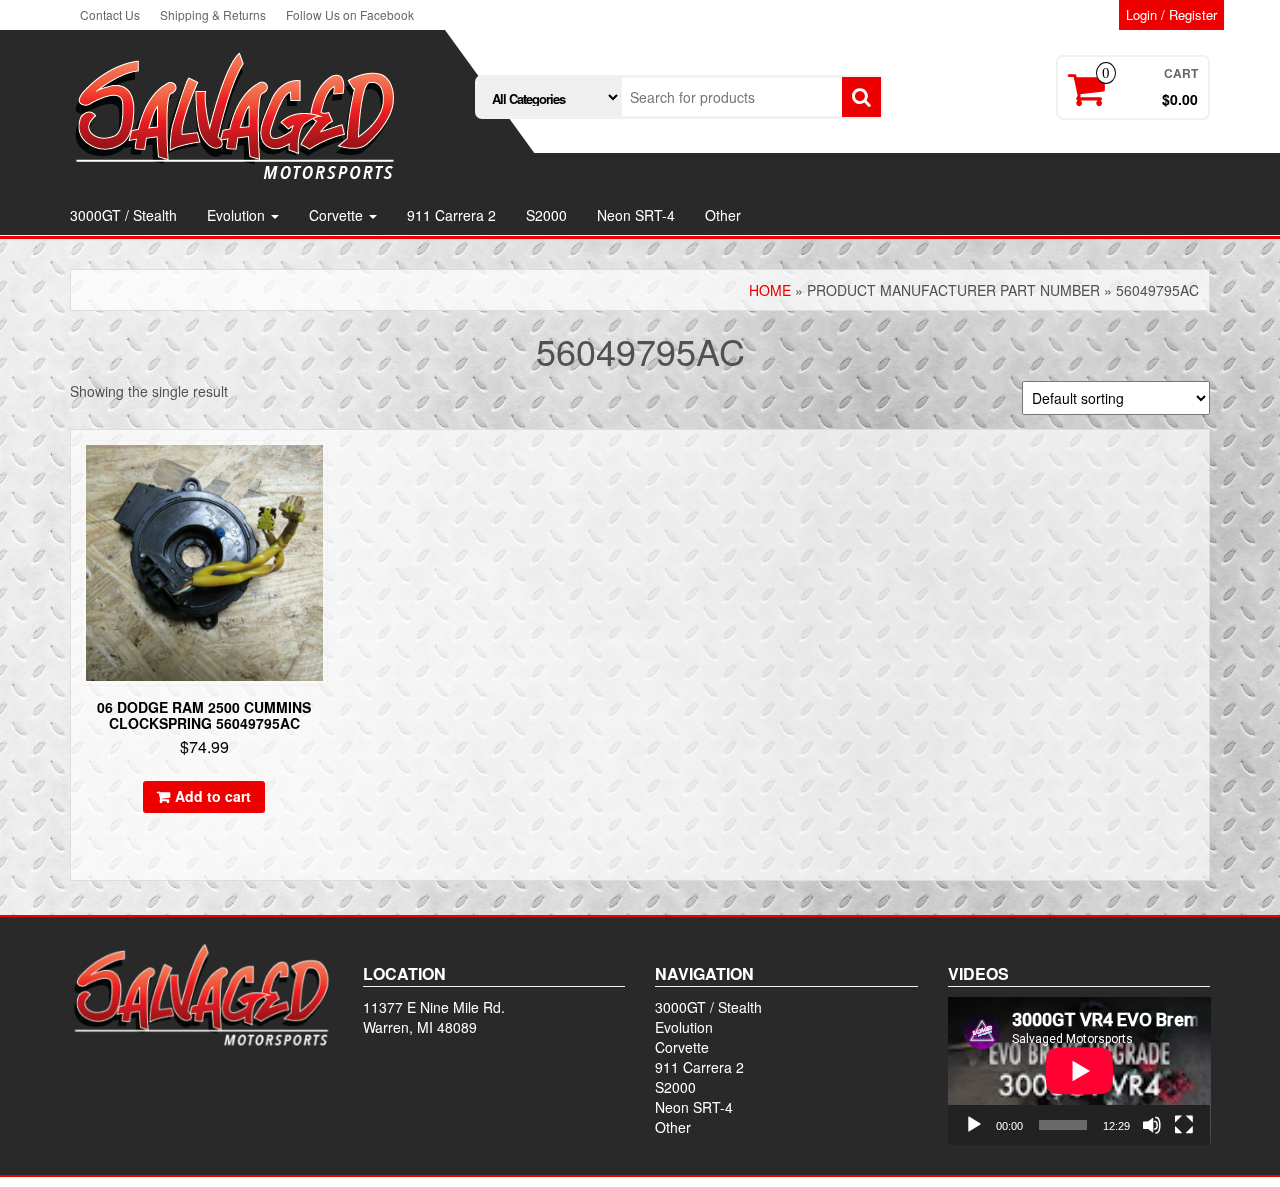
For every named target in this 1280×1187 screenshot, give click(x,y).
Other (723, 215)
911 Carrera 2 (451, 215)
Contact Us (110, 14)
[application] (1079, 1071)
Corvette (338, 215)
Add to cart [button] (213, 796)
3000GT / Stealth (123, 215)
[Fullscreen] (1184, 1125)
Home (770, 290)
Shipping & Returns (213, 14)
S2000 (546, 215)
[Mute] (1152, 1125)
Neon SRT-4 (636, 215)
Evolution (238, 215)
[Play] (974, 1125)
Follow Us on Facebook (350, 14)
